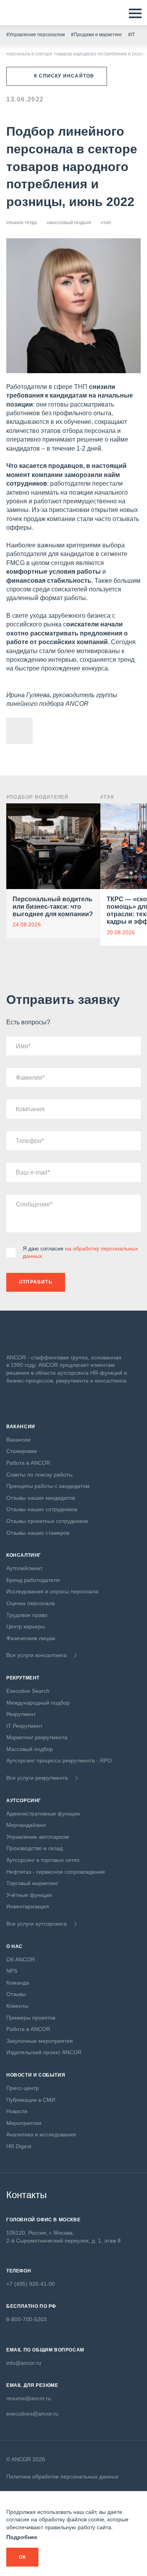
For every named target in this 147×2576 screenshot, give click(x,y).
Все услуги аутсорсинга (36, 1924)
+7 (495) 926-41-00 (31, 2284)
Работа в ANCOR (28, 1463)
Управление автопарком (38, 1837)
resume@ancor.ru (29, 2398)
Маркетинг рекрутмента (37, 1737)
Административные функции (43, 1814)
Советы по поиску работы (39, 1475)
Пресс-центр (23, 2088)
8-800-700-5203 (26, 2319)
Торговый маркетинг (32, 1883)
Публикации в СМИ (31, 2100)
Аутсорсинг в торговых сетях (43, 1860)
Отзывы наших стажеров (38, 1533)
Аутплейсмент (24, 1568)
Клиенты (17, 2006)
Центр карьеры (26, 1626)
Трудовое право (27, 1615)
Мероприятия (24, 2123)
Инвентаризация (28, 1906)
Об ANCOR (21, 1959)
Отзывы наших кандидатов (41, 1498)
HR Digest (19, 2146)
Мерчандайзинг (26, 1825)
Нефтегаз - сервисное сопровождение (56, 1872)
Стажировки (22, 1451)
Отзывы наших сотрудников (42, 1509)
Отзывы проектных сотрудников (47, 1521)
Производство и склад (34, 1848)
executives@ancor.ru (32, 2414)
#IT (132, 35)
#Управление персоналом (35, 35)
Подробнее (22, 2537)
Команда (18, 1983)
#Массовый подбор (69, 223)
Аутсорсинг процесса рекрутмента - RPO (59, 1760)
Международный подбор (38, 1703)
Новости (17, 2111)
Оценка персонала (31, 1603)
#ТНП (106, 223)
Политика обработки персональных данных (62, 2477)
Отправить (36, 1282)
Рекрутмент (21, 1714)
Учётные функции (29, 1895)
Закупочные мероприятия (40, 2041)
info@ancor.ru (24, 2363)
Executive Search (28, 1691)
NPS (12, 1971)
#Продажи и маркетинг (96, 35)
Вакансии (18, 1440)
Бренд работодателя (33, 1580)
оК (22, 2557)
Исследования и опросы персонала (52, 1591)
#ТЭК (107, 797)
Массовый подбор (30, 1749)
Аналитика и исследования (41, 2134)
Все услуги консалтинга (36, 1655)
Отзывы (16, 1994)
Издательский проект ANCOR (44, 2052)
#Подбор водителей (37, 797)
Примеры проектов (31, 2018)
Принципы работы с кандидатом (48, 1486)
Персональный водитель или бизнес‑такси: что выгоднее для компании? (53, 907)
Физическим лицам (31, 1638)
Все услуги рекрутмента (37, 1778)
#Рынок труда (22, 223)
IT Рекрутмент (24, 1726)
